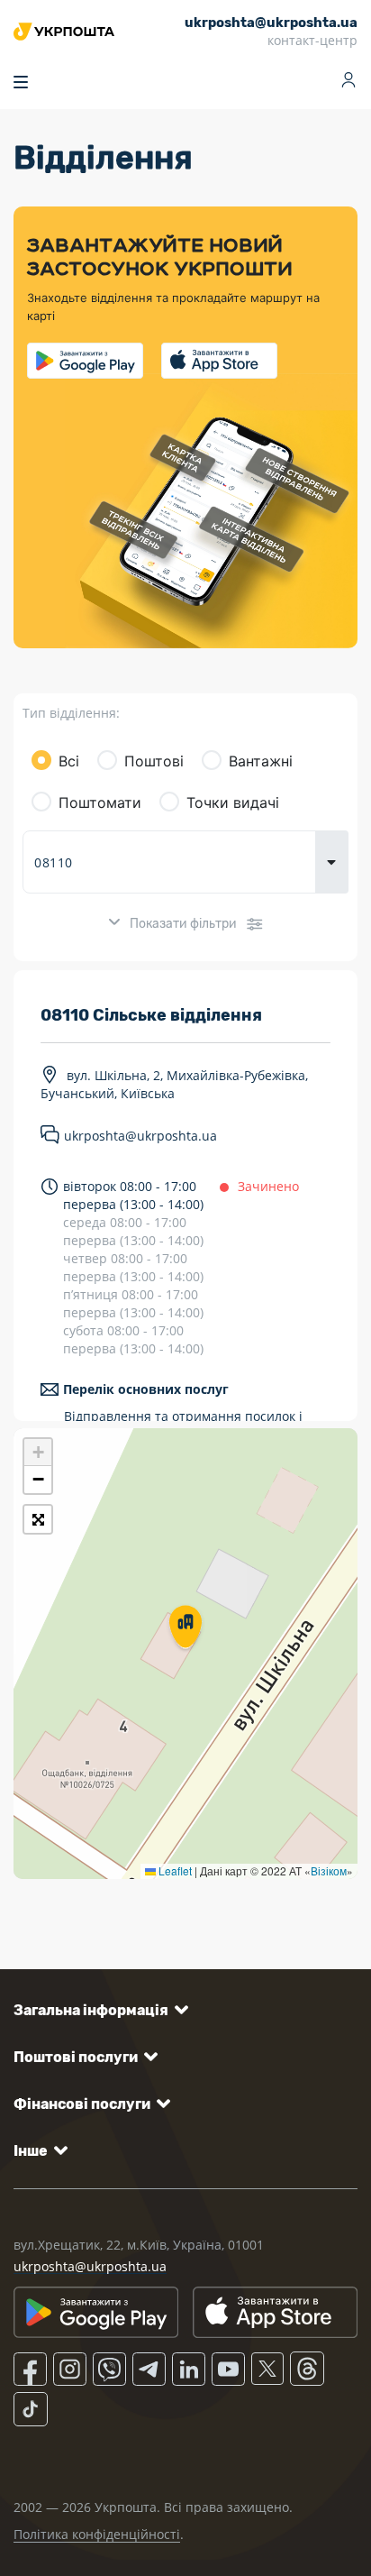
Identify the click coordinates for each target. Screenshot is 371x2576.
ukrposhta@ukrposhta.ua (140, 1137)
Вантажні (261, 761)
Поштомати (100, 802)
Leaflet (174, 1870)
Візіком (329, 1870)
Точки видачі (233, 802)
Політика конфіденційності (97, 2534)
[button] (185, 1628)
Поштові (154, 761)
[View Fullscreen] (38, 1519)
